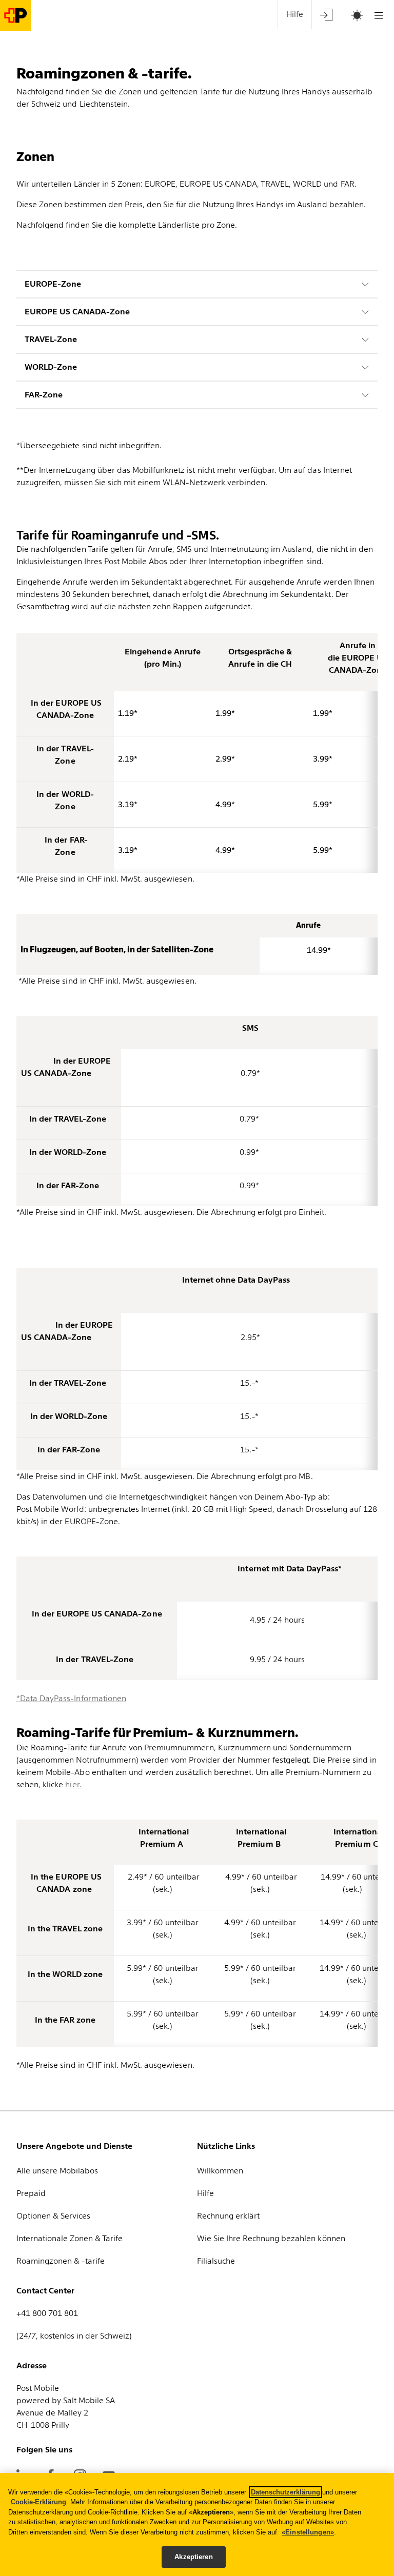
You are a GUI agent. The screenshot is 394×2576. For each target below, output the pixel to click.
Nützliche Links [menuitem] (226, 2146)
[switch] (344, 16)
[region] (197, 2524)
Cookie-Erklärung (38, 2502)
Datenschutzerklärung (285, 2492)
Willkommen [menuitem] (220, 2171)
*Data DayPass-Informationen (71, 1698)
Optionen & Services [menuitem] (53, 2216)
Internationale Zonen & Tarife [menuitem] (70, 2238)
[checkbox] (352, 15)
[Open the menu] (379, 15)
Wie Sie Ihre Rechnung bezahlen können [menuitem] (271, 2238)
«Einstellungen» (308, 2532)
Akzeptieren (193, 2557)
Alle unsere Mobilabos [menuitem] (57, 2171)
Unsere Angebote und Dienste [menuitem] (74, 2146)
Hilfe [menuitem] (295, 14)
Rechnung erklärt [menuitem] (228, 2216)
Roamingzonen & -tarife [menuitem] (61, 2261)
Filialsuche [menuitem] (216, 2261)
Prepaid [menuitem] (31, 2193)
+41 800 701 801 (47, 2313)
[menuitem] (326, 15)
